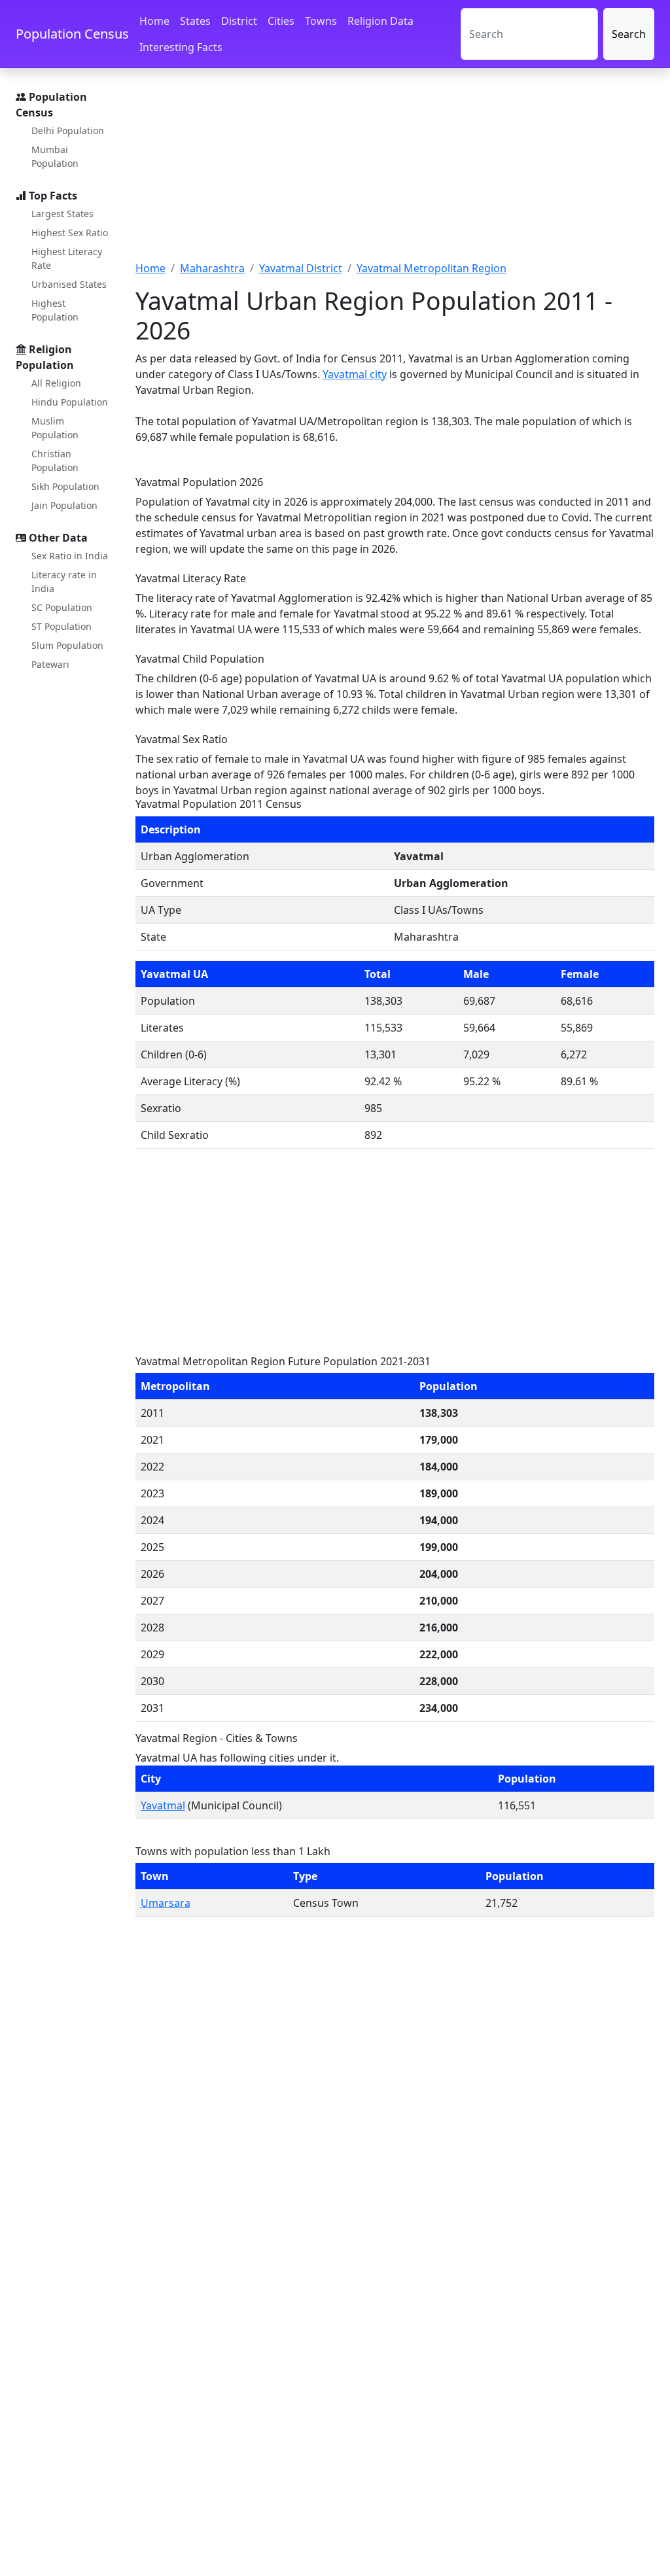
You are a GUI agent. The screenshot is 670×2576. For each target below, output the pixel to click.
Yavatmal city (355, 374)
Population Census (72, 34)
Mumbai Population (55, 156)
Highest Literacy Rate (67, 258)
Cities (281, 21)
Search (629, 34)
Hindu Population (70, 402)
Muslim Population (55, 428)
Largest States (62, 214)
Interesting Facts (181, 47)
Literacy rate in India (64, 582)
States (195, 21)
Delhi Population (68, 131)
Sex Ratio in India (70, 556)
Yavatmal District (301, 268)
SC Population (62, 607)
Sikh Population (65, 486)
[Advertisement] (395, 172)
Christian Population (55, 461)
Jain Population (64, 505)
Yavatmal (163, 1805)
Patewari (50, 664)
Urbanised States (69, 284)
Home (154, 21)
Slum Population (67, 645)
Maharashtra (212, 268)
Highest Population (55, 310)
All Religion (56, 383)
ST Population (62, 626)
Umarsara (166, 1903)
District (239, 21)
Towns (321, 21)
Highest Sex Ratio (70, 233)
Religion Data (380, 21)
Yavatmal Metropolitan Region (432, 268)
